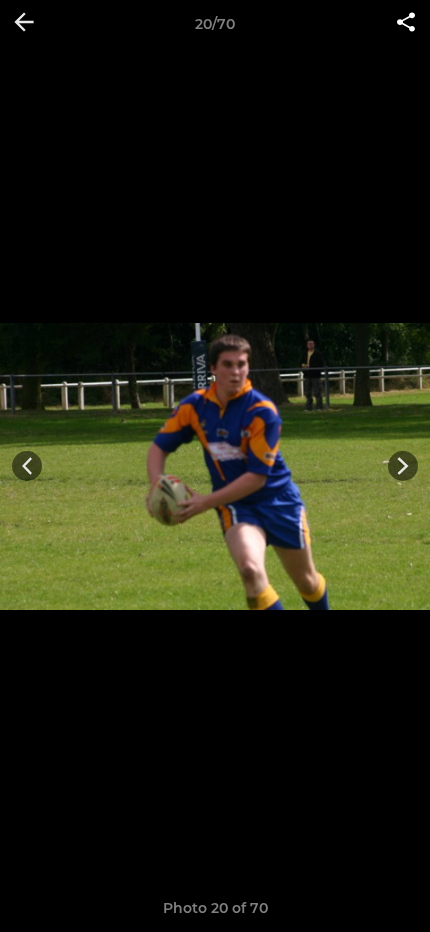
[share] (406, 24)
